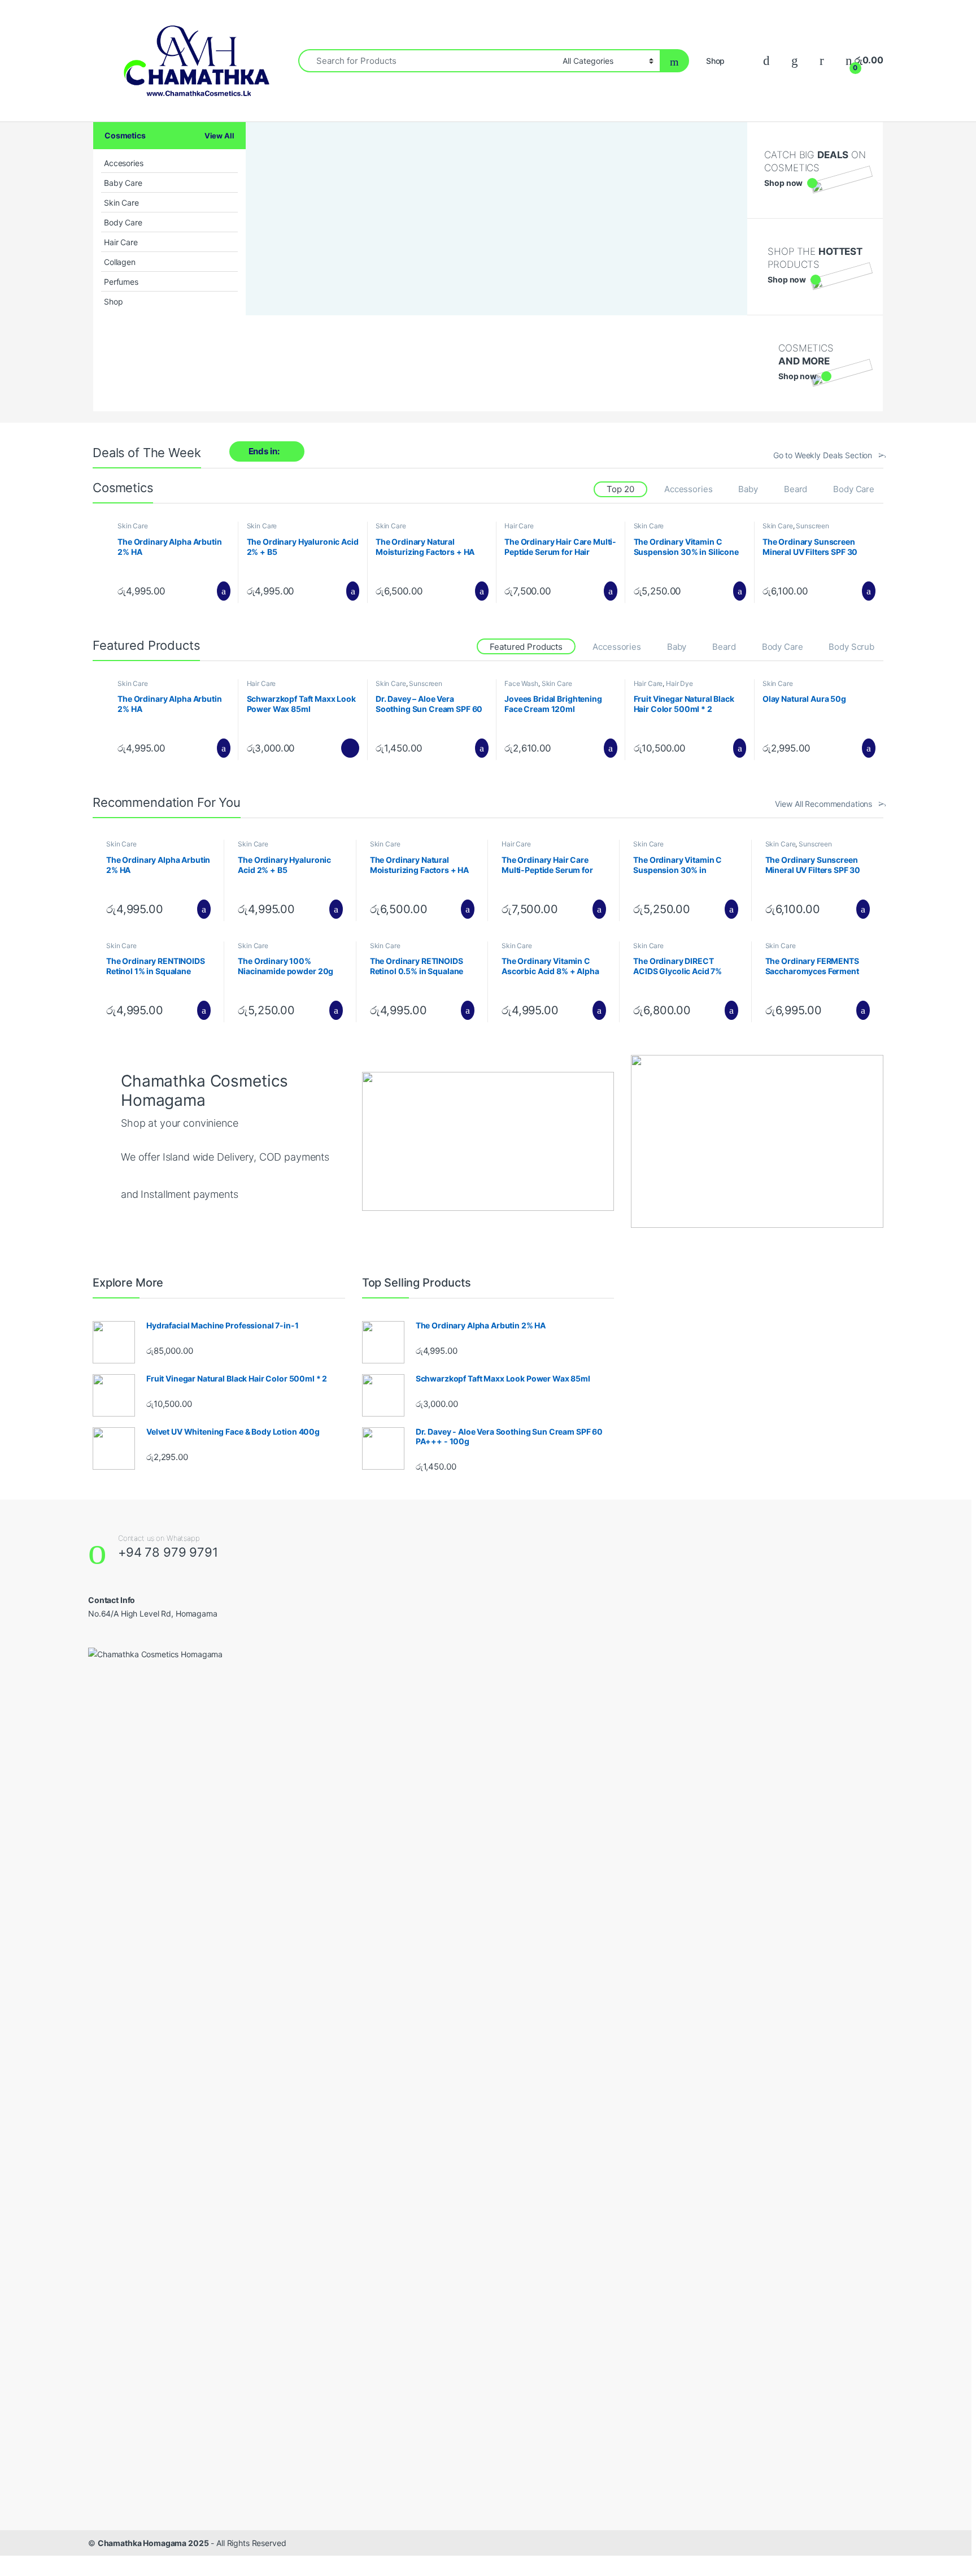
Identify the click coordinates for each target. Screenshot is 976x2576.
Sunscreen (812, 526)
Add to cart (223, 591)
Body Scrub (851, 647)
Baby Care (123, 183)
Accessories (688, 489)
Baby (748, 489)
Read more (350, 748)
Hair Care (121, 242)
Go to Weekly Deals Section (823, 455)
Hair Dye (679, 683)
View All (219, 136)
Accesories (124, 163)
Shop (715, 61)
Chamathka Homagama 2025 (153, 2543)
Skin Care (121, 203)
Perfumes (121, 282)
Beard (796, 489)
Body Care (123, 222)
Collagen (120, 262)
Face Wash (521, 683)
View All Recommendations (823, 804)
